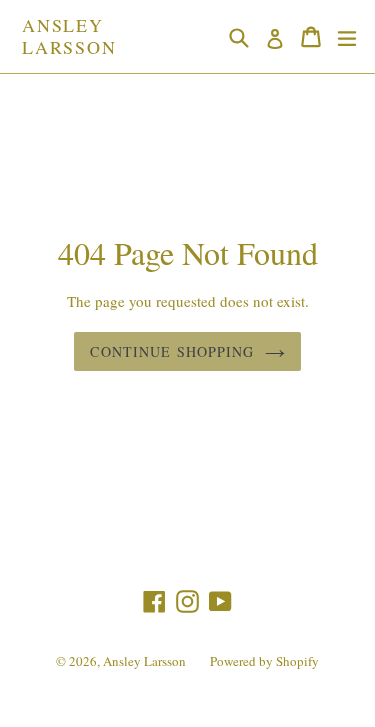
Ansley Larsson (69, 36)
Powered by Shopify (264, 661)
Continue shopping (172, 351)
